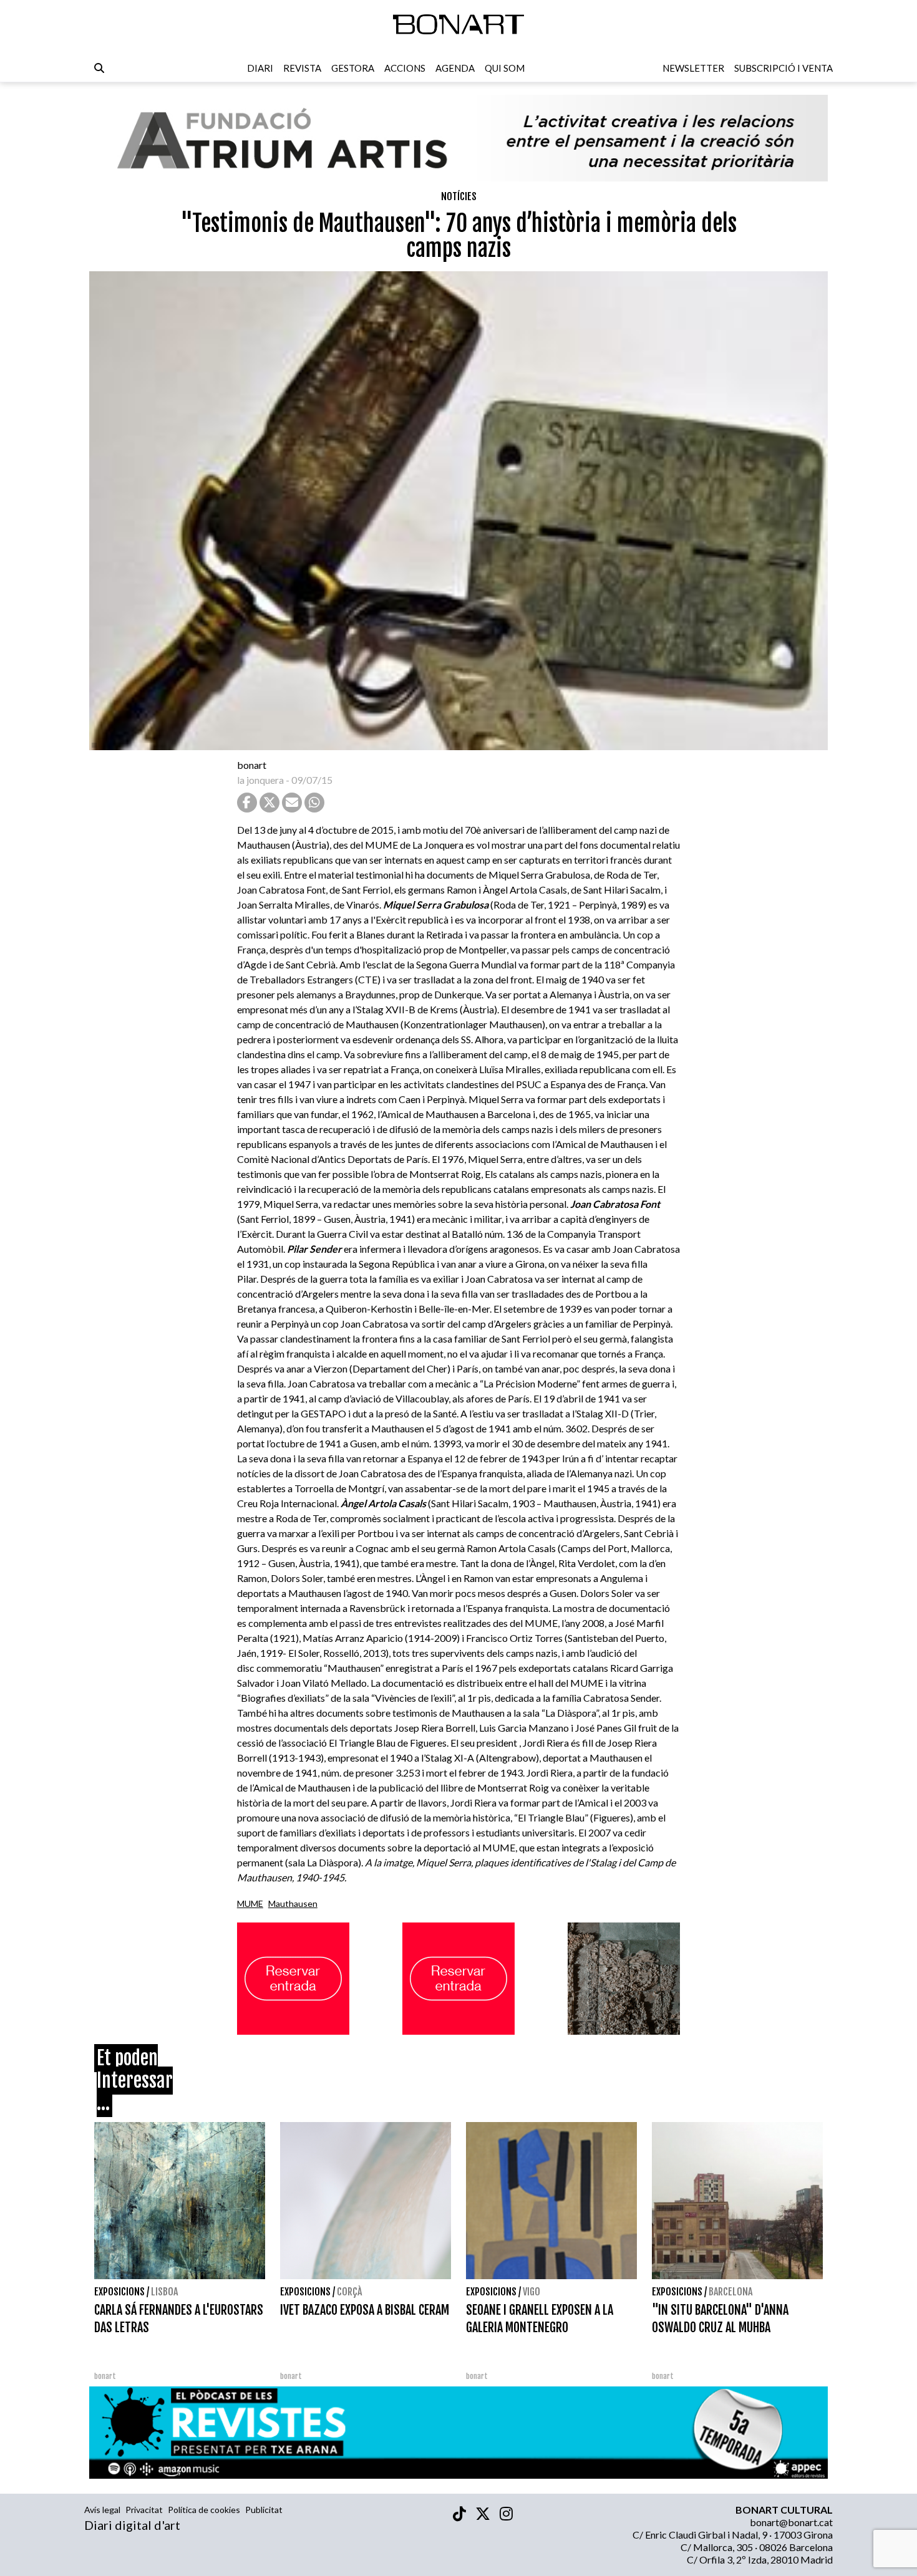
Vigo (531, 2292)
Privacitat (144, 2510)
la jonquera (260, 780)
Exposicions (119, 2292)
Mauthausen (293, 1903)
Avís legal (102, 2510)
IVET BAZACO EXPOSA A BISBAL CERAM (365, 2310)
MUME (250, 1903)
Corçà (349, 2292)
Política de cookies (204, 2510)
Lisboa (164, 2292)
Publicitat (264, 2510)
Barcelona (730, 2292)
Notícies (459, 196)
